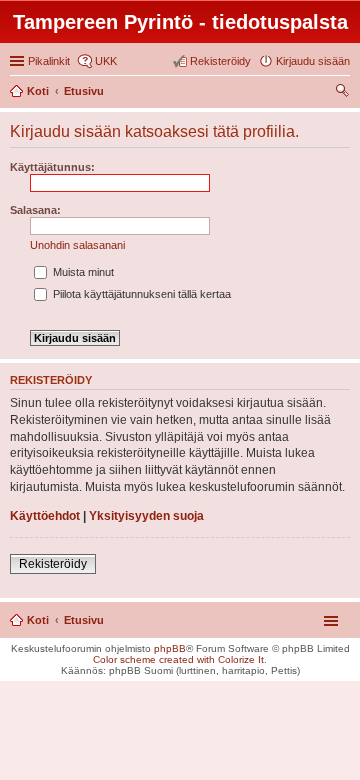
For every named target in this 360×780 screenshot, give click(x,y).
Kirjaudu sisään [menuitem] (313, 61)
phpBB (170, 648)
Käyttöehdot (45, 516)
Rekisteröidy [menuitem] (220, 61)
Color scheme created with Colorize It (178, 659)
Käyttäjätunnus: (52, 167)
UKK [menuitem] (106, 61)
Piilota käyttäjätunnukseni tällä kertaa (140, 294)
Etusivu (84, 620)
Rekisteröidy (53, 564)
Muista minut (82, 272)
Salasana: (35, 210)
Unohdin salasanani (77, 245)
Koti (38, 620)
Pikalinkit (49, 61)
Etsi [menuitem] (344, 93)
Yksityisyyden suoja (146, 516)
